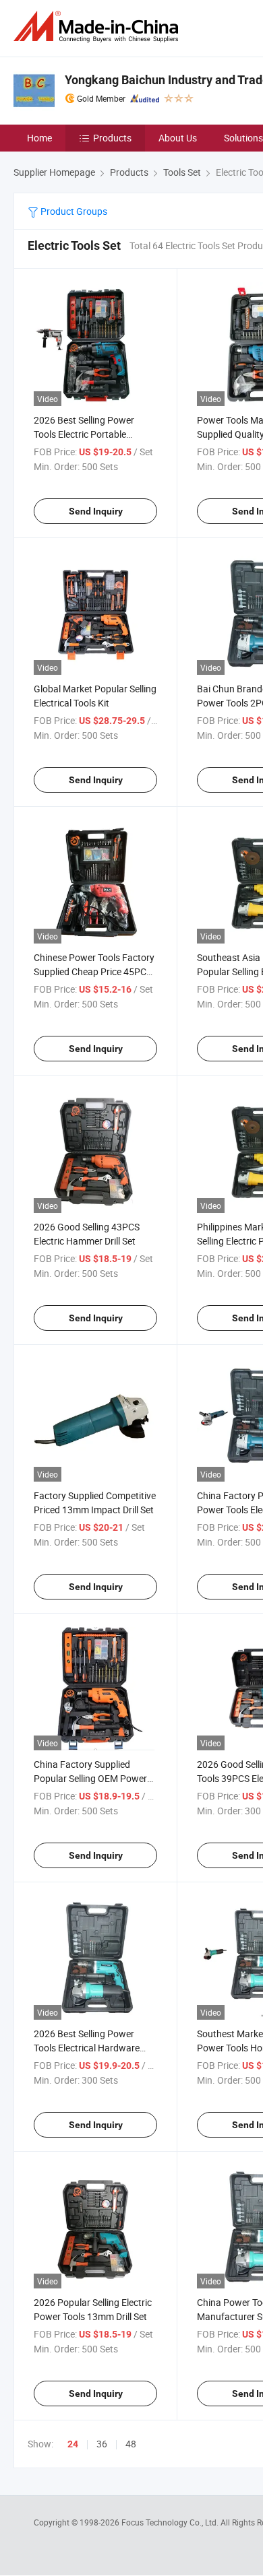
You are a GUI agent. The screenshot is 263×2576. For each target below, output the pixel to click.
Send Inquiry (96, 511)
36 (102, 2444)
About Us (178, 138)
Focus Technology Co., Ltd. (171, 2522)
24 (73, 2444)
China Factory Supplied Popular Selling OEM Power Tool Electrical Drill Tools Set (91, 1778)
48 (131, 2444)
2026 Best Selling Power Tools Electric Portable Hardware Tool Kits (84, 434)
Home (39, 138)
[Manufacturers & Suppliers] (98, 27)
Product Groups (73, 211)
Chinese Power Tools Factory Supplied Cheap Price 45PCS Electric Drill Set (94, 971)
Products (112, 138)
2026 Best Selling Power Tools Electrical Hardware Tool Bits (87, 2048)
